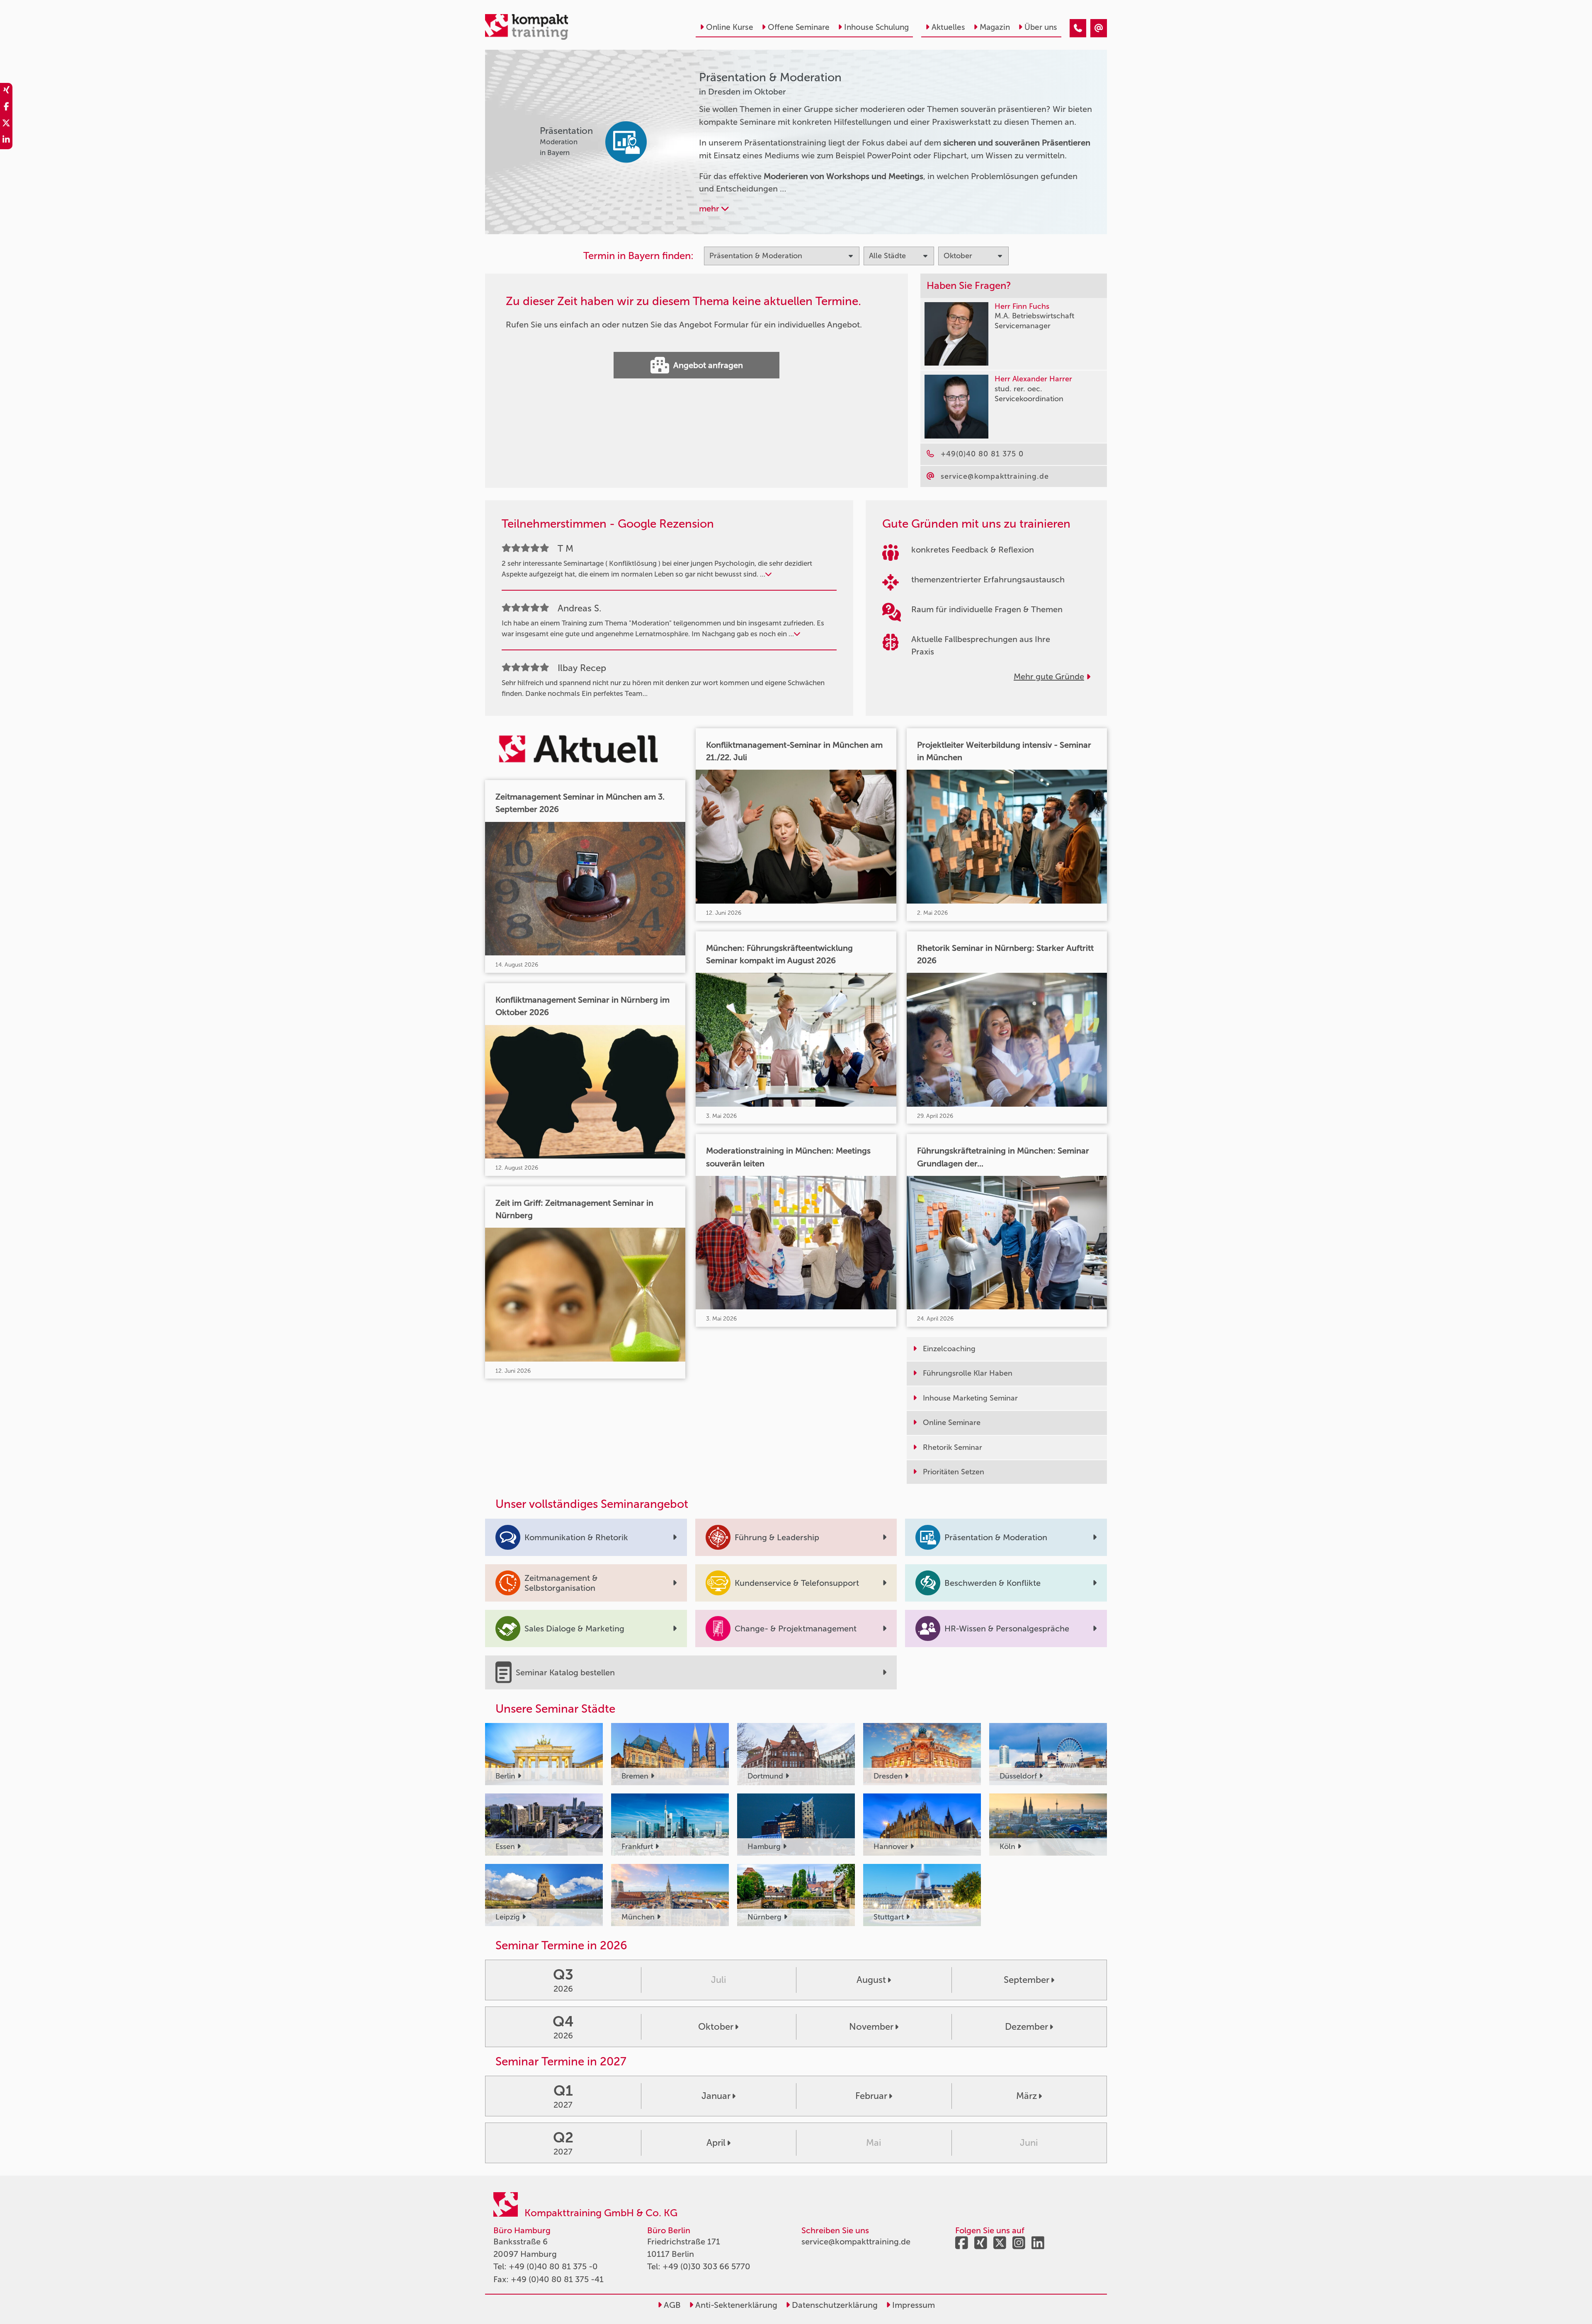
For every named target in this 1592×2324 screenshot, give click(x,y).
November (871, 2027)
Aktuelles (948, 27)
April (716, 2143)
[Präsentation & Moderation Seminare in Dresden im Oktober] (1078, 28)
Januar (716, 2096)
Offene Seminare (799, 27)
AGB (671, 2305)
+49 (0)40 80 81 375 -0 (553, 2266)
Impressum (912, 2305)
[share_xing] (6, 91)
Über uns (1041, 27)
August (871, 1980)
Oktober (716, 2027)
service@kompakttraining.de (856, 2242)
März (1027, 2096)
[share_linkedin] (6, 141)
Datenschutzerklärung (834, 2305)
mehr (710, 208)
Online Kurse (730, 27)
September (1027, 1980)
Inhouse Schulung (876, 27)
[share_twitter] (6, 124)
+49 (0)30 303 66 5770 (706, 2266)
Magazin (995, 27)
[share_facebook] (6, 108)
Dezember (1027, 2027)
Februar (871, 2096)
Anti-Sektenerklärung (735, 2305)
